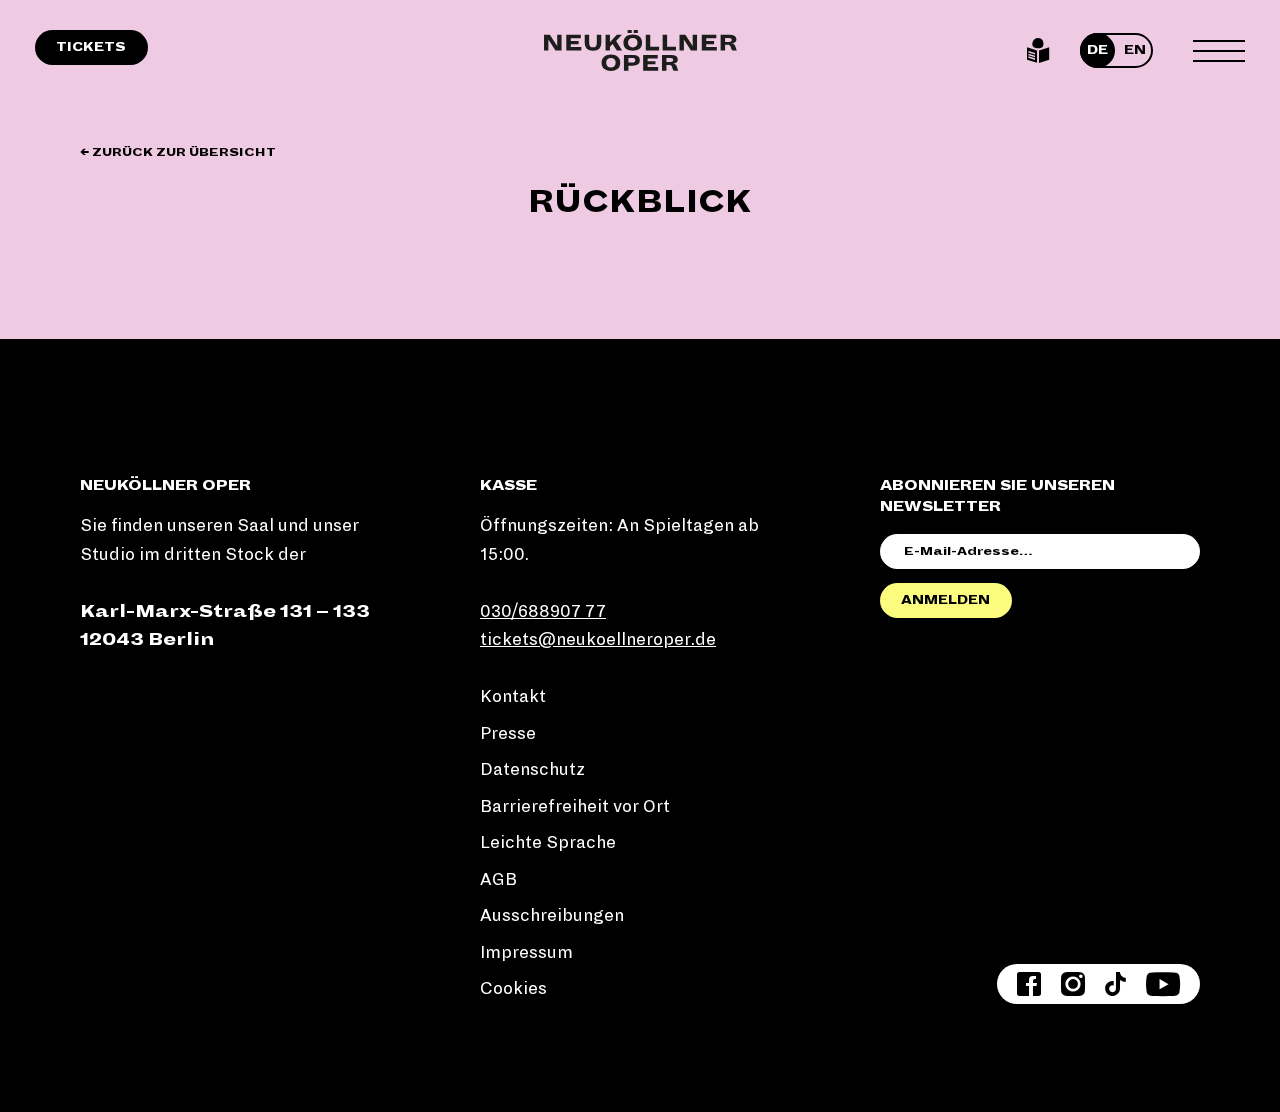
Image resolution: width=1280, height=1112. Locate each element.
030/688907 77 (543, 611)
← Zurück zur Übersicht (178, 152)
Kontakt (513, 696)
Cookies (513, 988)
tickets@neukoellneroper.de (598, 639)
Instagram (1073, 984)
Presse (508, 733)
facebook (1029, 984)
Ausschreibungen (552, 915)
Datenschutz (532, 769)
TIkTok (1115, 984)
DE (1097, 50)
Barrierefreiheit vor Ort (575, 806)
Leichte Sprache (1038, 51)
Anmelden (945, 600)
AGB (498, 879)
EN (1135, 50)
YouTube (1163, 984)
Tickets (91, 47)
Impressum (526, 952)
